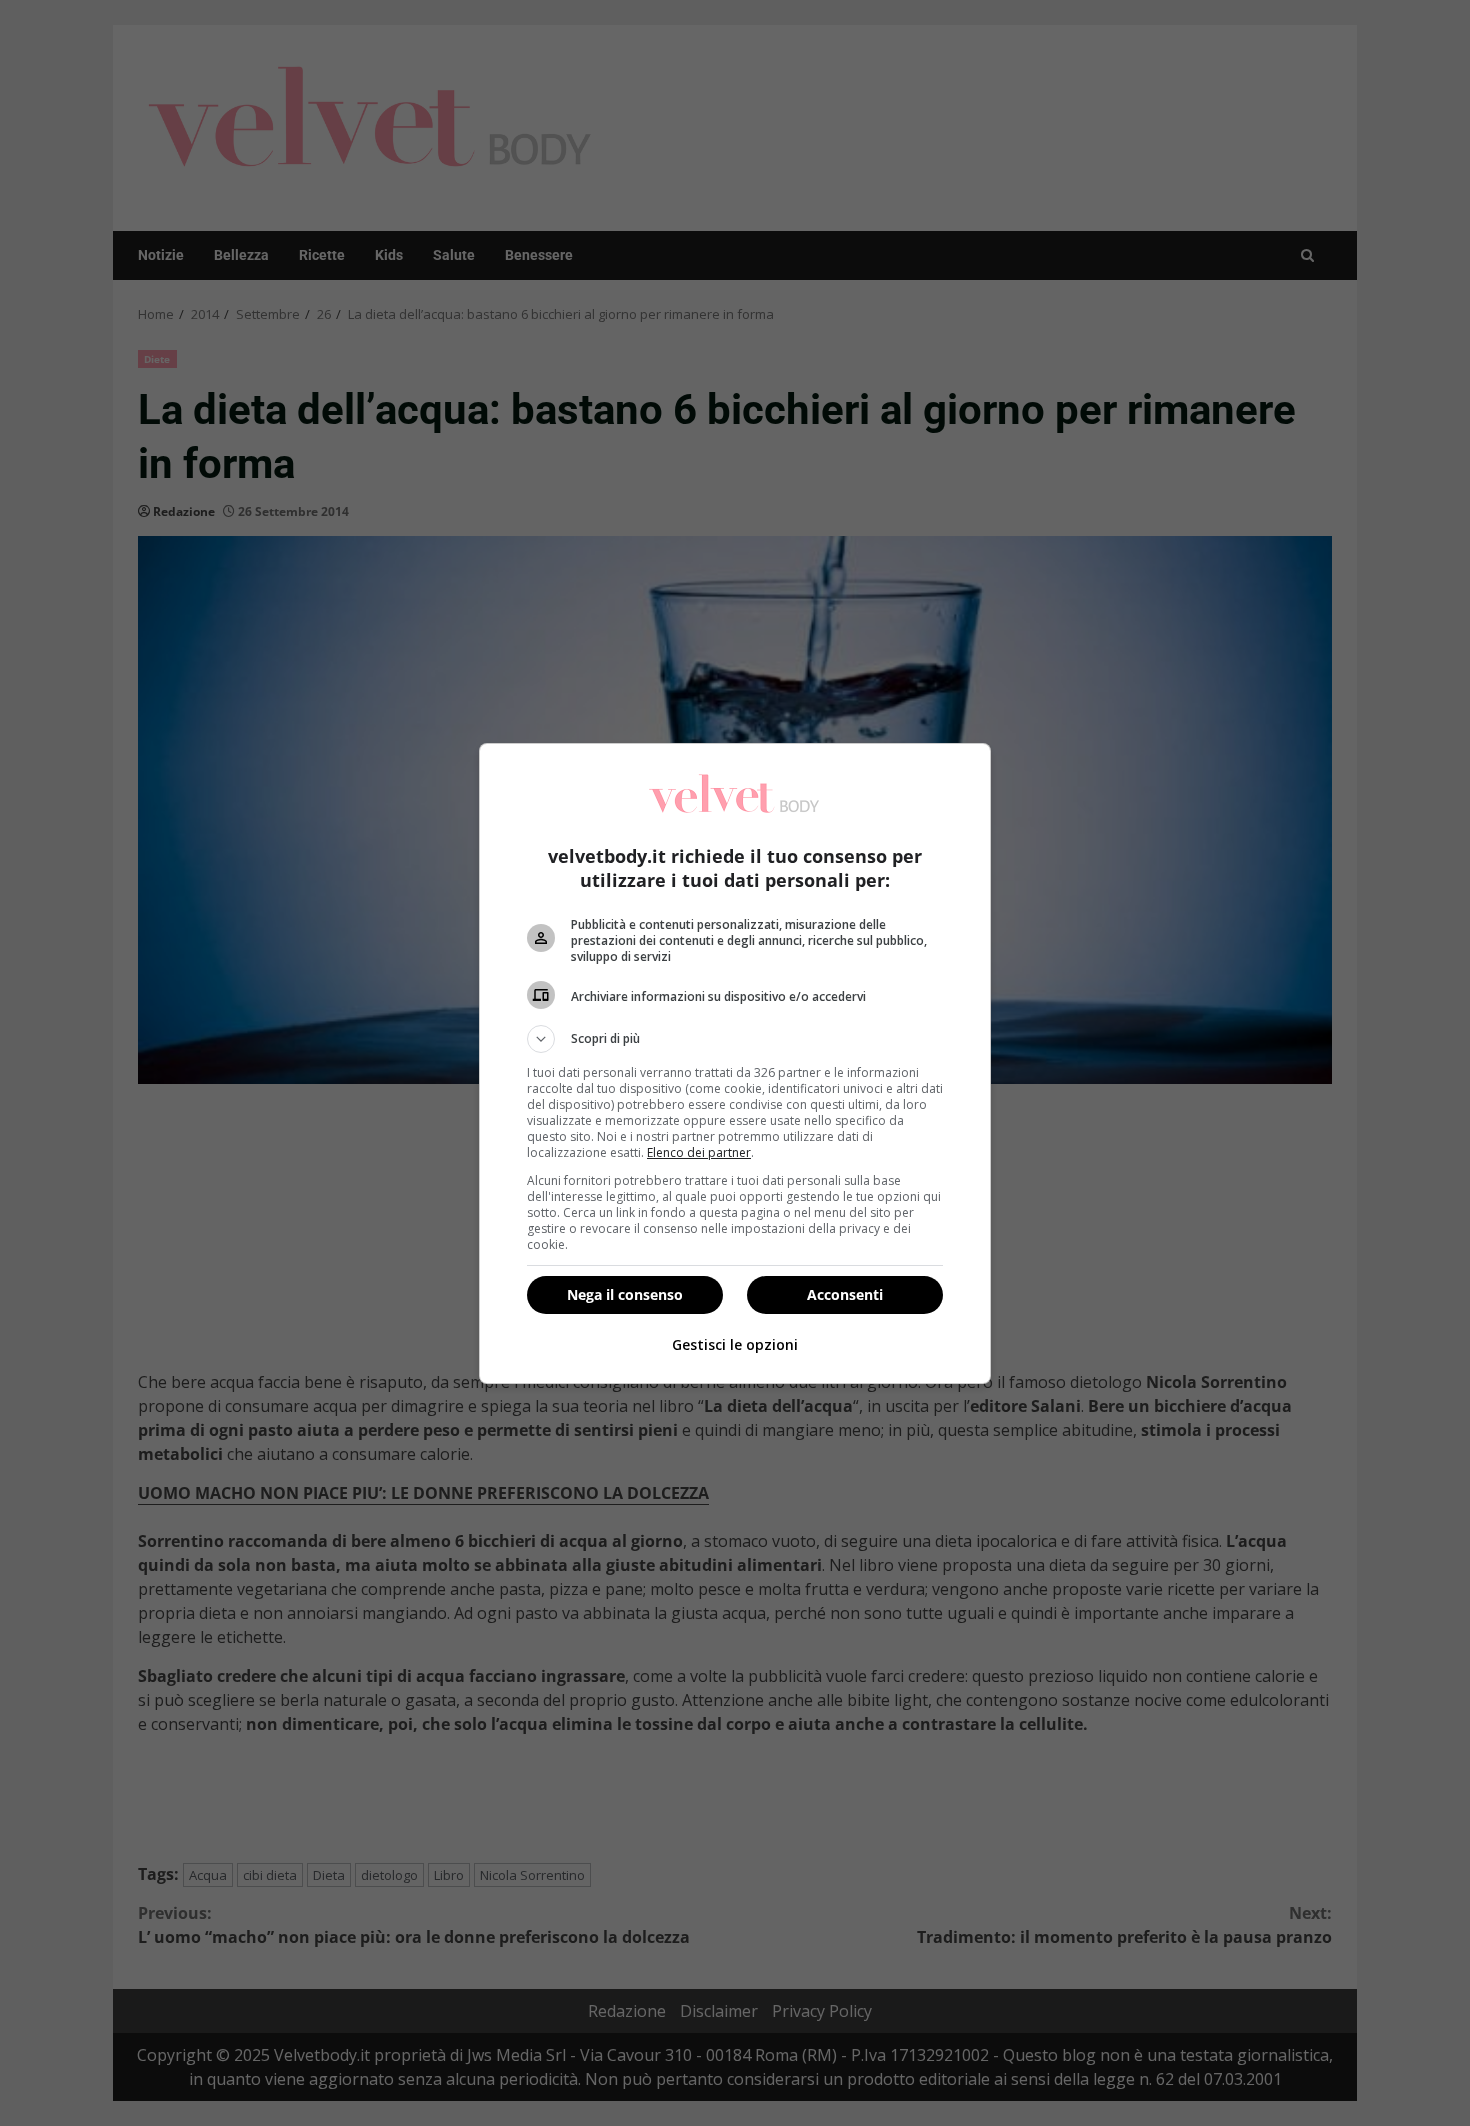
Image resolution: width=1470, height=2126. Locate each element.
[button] (735, 1039)
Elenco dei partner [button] (699, 1152)
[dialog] (735, 1063)
